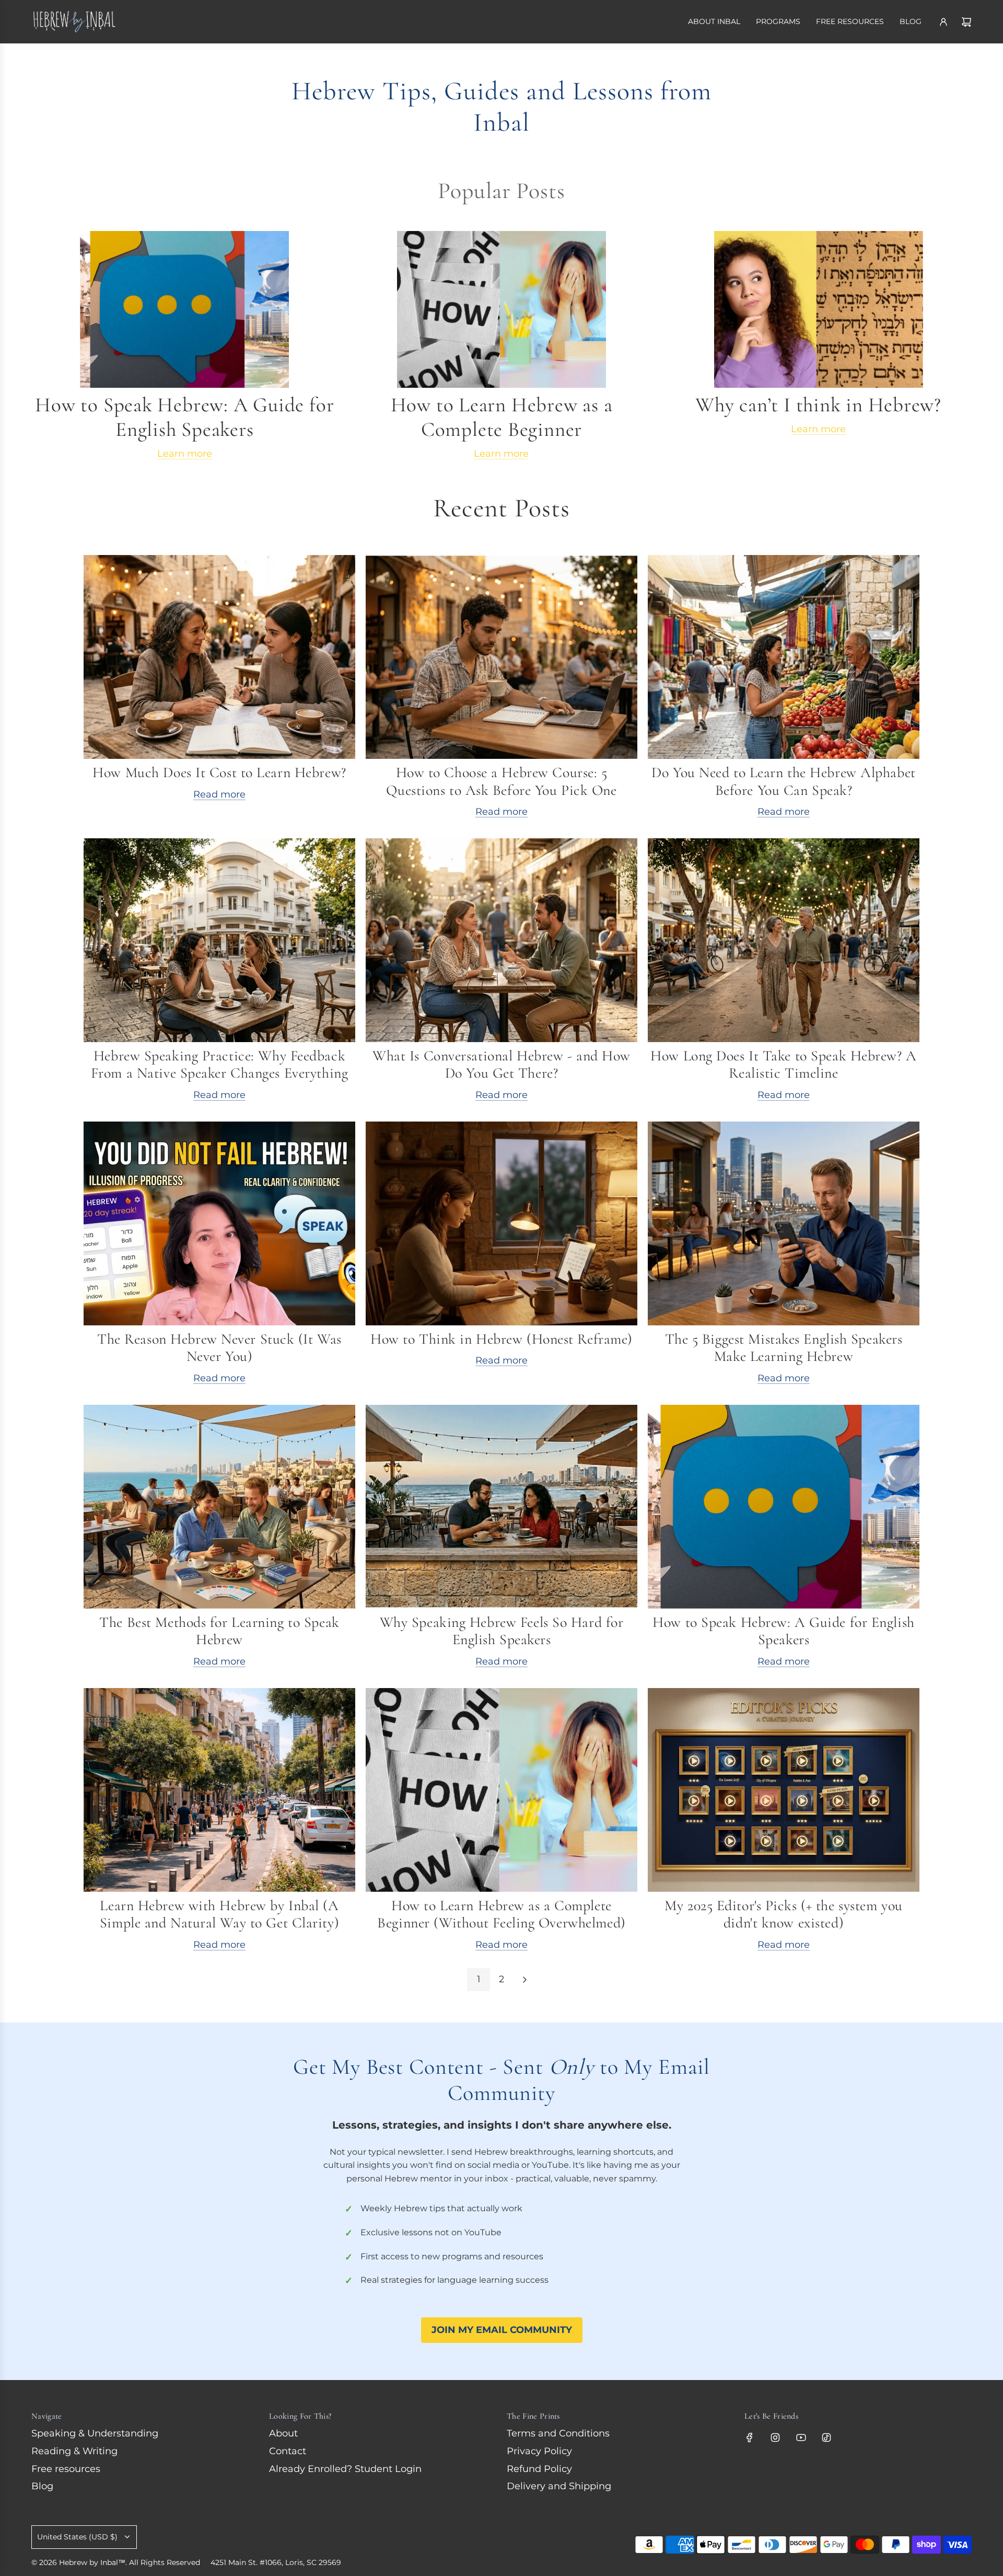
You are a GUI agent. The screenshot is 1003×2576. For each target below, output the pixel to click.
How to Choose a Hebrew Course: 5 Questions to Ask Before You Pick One (501, 781)
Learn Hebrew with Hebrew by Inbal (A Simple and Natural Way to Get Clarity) (219, 1914)
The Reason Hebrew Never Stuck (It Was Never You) (219, 1348)
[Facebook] (750, 2438)
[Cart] (966, 22)
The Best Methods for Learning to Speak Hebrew (219, 1631)
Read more (219, 794)
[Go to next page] (524, 1980)
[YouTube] (801, 2438)
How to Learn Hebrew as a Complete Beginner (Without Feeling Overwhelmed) (501, 1914)
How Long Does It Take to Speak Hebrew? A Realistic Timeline (783, 1065)
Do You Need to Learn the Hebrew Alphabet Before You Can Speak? (783, 781)
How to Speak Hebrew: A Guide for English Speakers (783, 1631)
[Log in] (943, 22)
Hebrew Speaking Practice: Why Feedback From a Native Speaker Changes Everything (219, 1065)
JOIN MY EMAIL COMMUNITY (502, 2330)
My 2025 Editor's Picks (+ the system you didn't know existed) (783, 1914)
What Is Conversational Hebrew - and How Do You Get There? (501, 1065)
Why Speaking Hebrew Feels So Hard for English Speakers (502, 1631)
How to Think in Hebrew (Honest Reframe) (501, 1339)
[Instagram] (775, 2438)
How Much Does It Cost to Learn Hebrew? (219, 772)
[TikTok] (826, 2438)
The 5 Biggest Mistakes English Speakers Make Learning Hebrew (784, 1348)
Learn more (185, 454)
